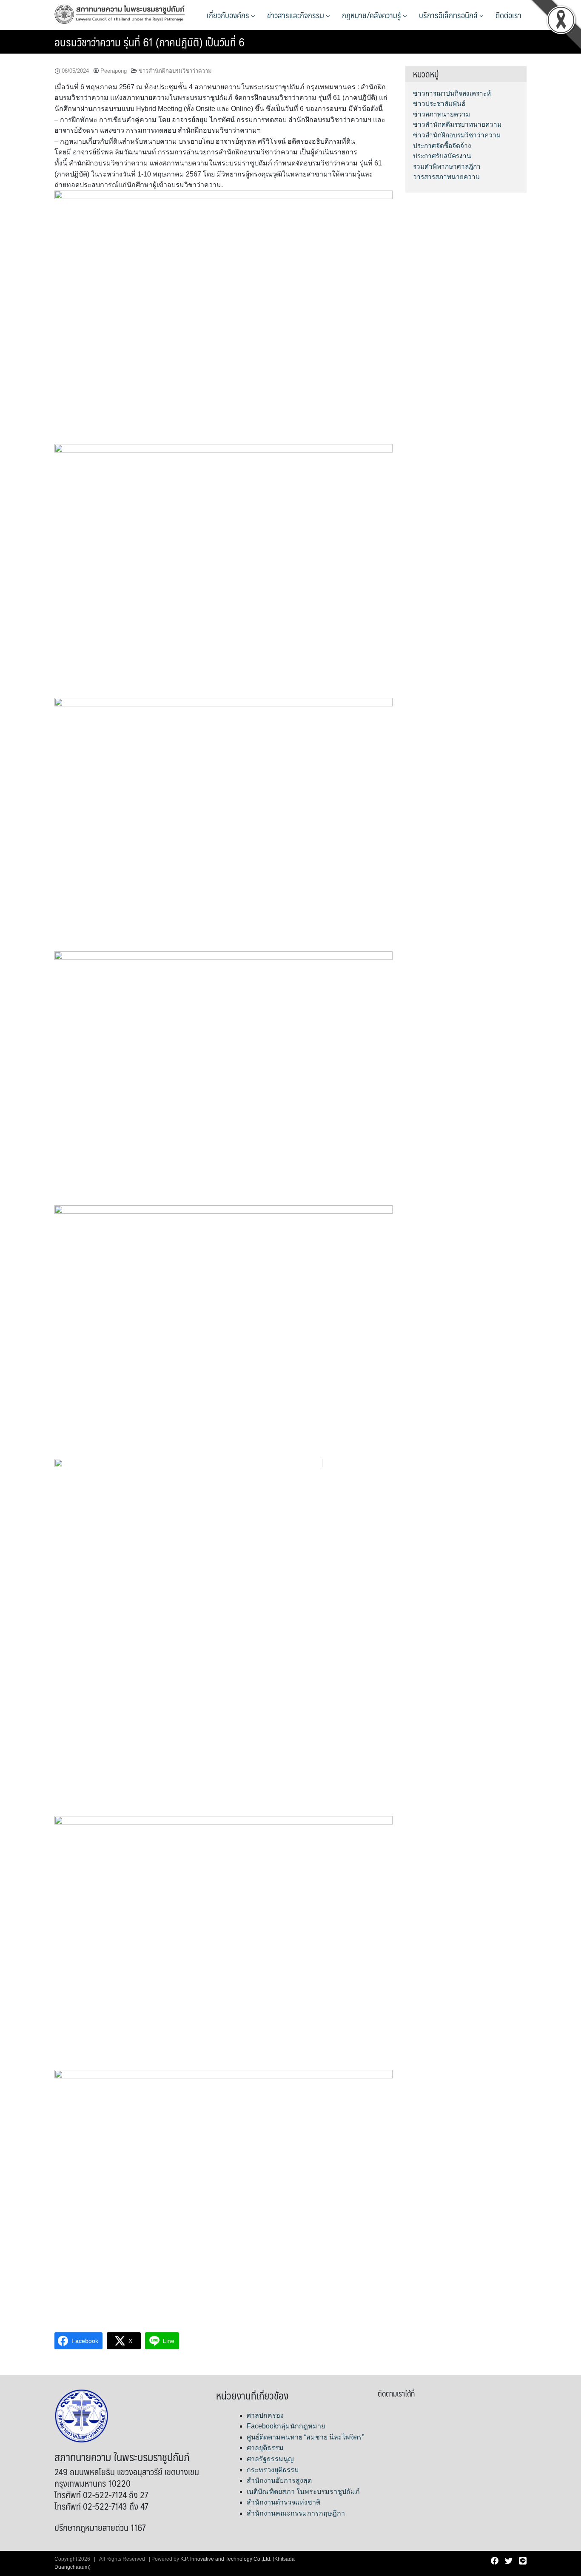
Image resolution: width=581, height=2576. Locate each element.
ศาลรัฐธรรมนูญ (270, 2459)
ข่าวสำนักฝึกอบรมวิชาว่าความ (175, 71)
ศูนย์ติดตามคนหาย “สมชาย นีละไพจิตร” (305, 2437)
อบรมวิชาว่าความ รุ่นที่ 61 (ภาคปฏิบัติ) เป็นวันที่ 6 (150, 42)
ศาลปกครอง (265, 2415)
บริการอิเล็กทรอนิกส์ (449, 15)
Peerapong (114, 71)
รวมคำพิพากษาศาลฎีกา (447, 167)
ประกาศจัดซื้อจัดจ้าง (442, 146)
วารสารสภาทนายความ (446, 177)
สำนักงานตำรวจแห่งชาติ (283, 2502)
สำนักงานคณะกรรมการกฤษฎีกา (296, 2513)
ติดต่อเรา (508, 15)
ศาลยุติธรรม (265, 2448)
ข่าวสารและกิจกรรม (296, 15)
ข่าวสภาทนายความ (441, 114)
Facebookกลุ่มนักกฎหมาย (286, 2426)
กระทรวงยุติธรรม (273, 2470)
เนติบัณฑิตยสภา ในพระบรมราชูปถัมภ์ (303, 2492)
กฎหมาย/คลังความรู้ (372, 15)
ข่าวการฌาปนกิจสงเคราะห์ (452, 93)
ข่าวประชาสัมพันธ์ (439, 104)
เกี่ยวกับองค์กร (229, 15)
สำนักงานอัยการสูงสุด (279, 2481)
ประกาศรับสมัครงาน (442, 156)
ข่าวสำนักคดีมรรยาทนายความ (457, 124)
